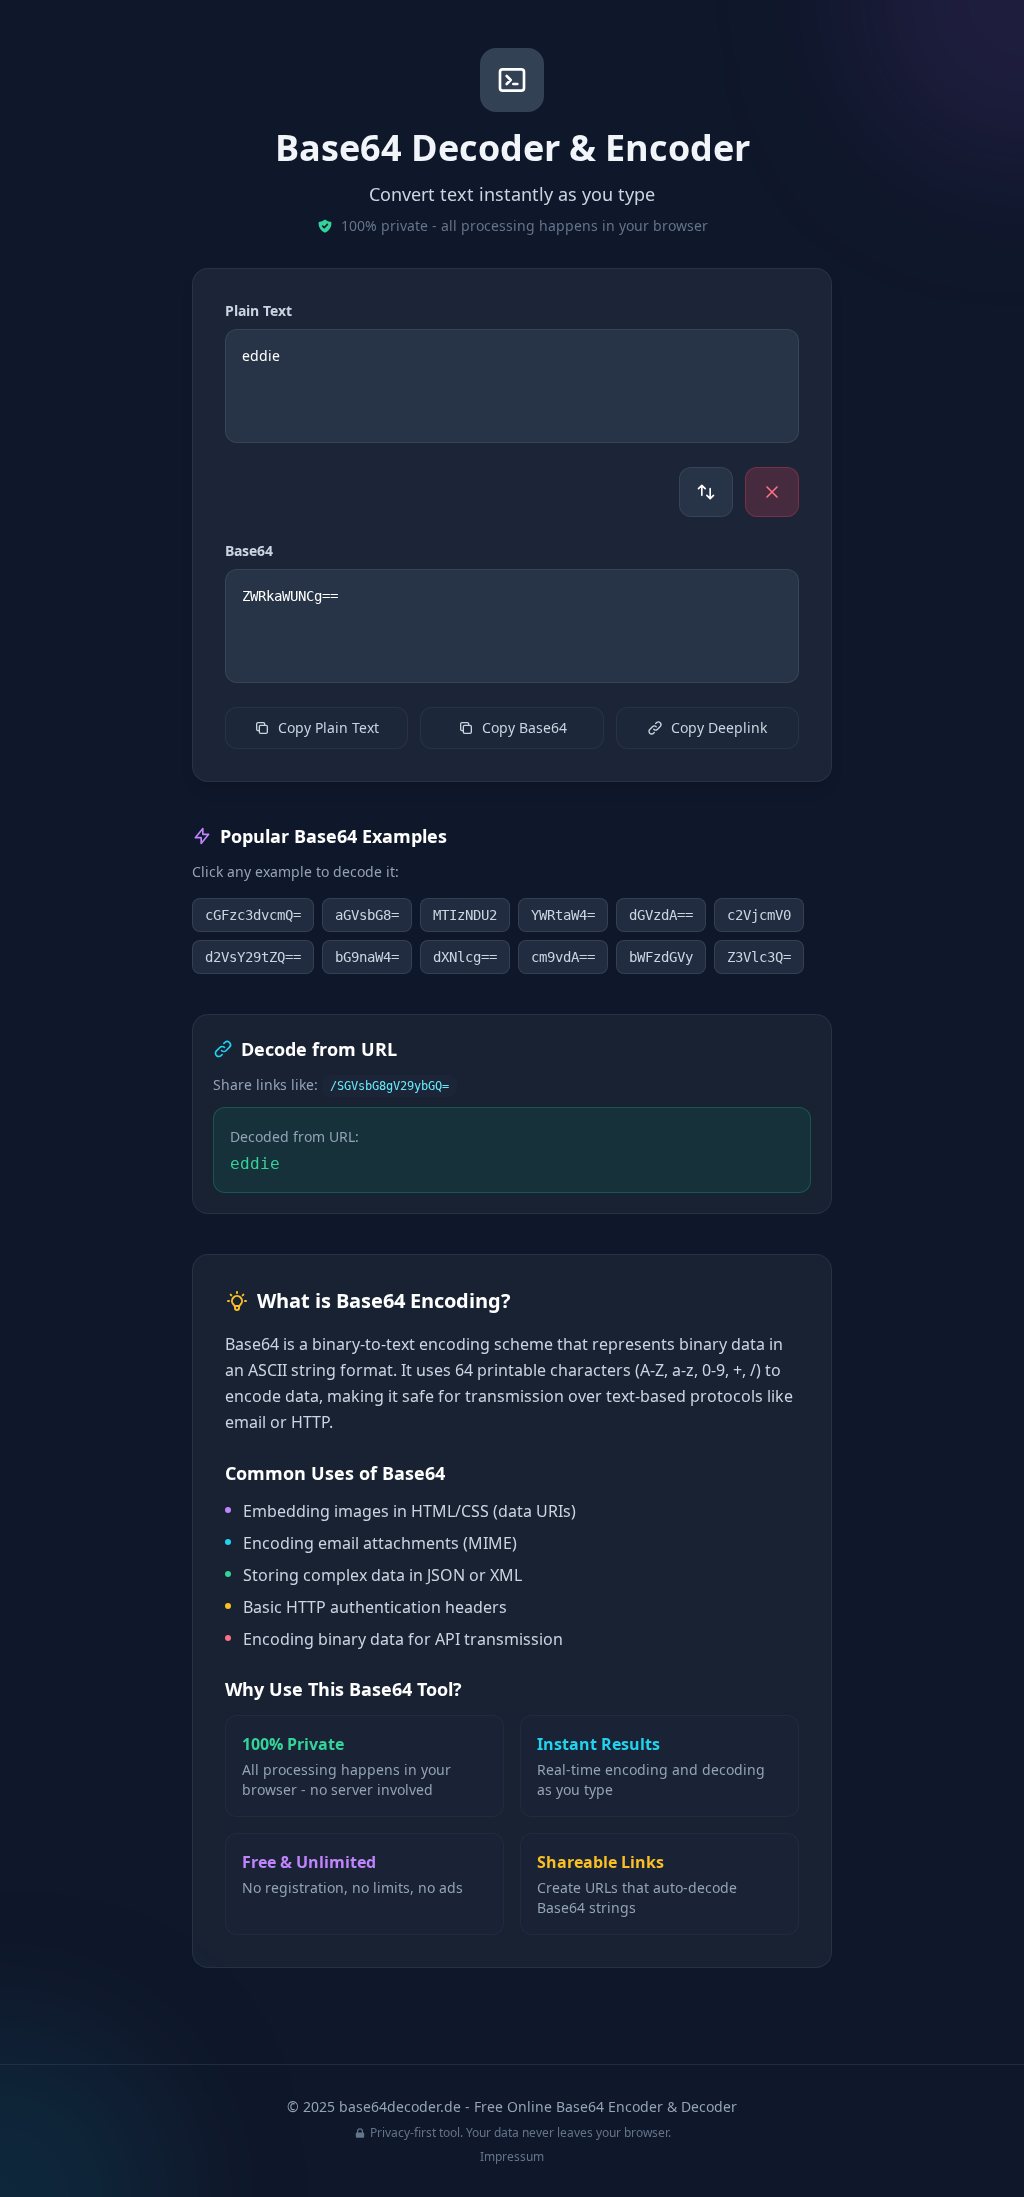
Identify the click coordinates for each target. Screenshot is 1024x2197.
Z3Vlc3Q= (759, 957)
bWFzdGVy (661, 957)
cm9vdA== (563, 957)
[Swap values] (706, 492)
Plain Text (258, 310)
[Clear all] (772, 492)
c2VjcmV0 (759, 915)
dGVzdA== (661, 915)
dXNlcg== (465, 957)
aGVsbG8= (367, 915)
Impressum (512, 2156)
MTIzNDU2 (465, 915)
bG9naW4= (367, 957)
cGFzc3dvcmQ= (253, 915)
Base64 (249, 550)
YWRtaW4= (563, 915)
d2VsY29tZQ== (253, 957)
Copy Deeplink (719, 727)
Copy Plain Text (328, 727)
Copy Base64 (524, 727)
